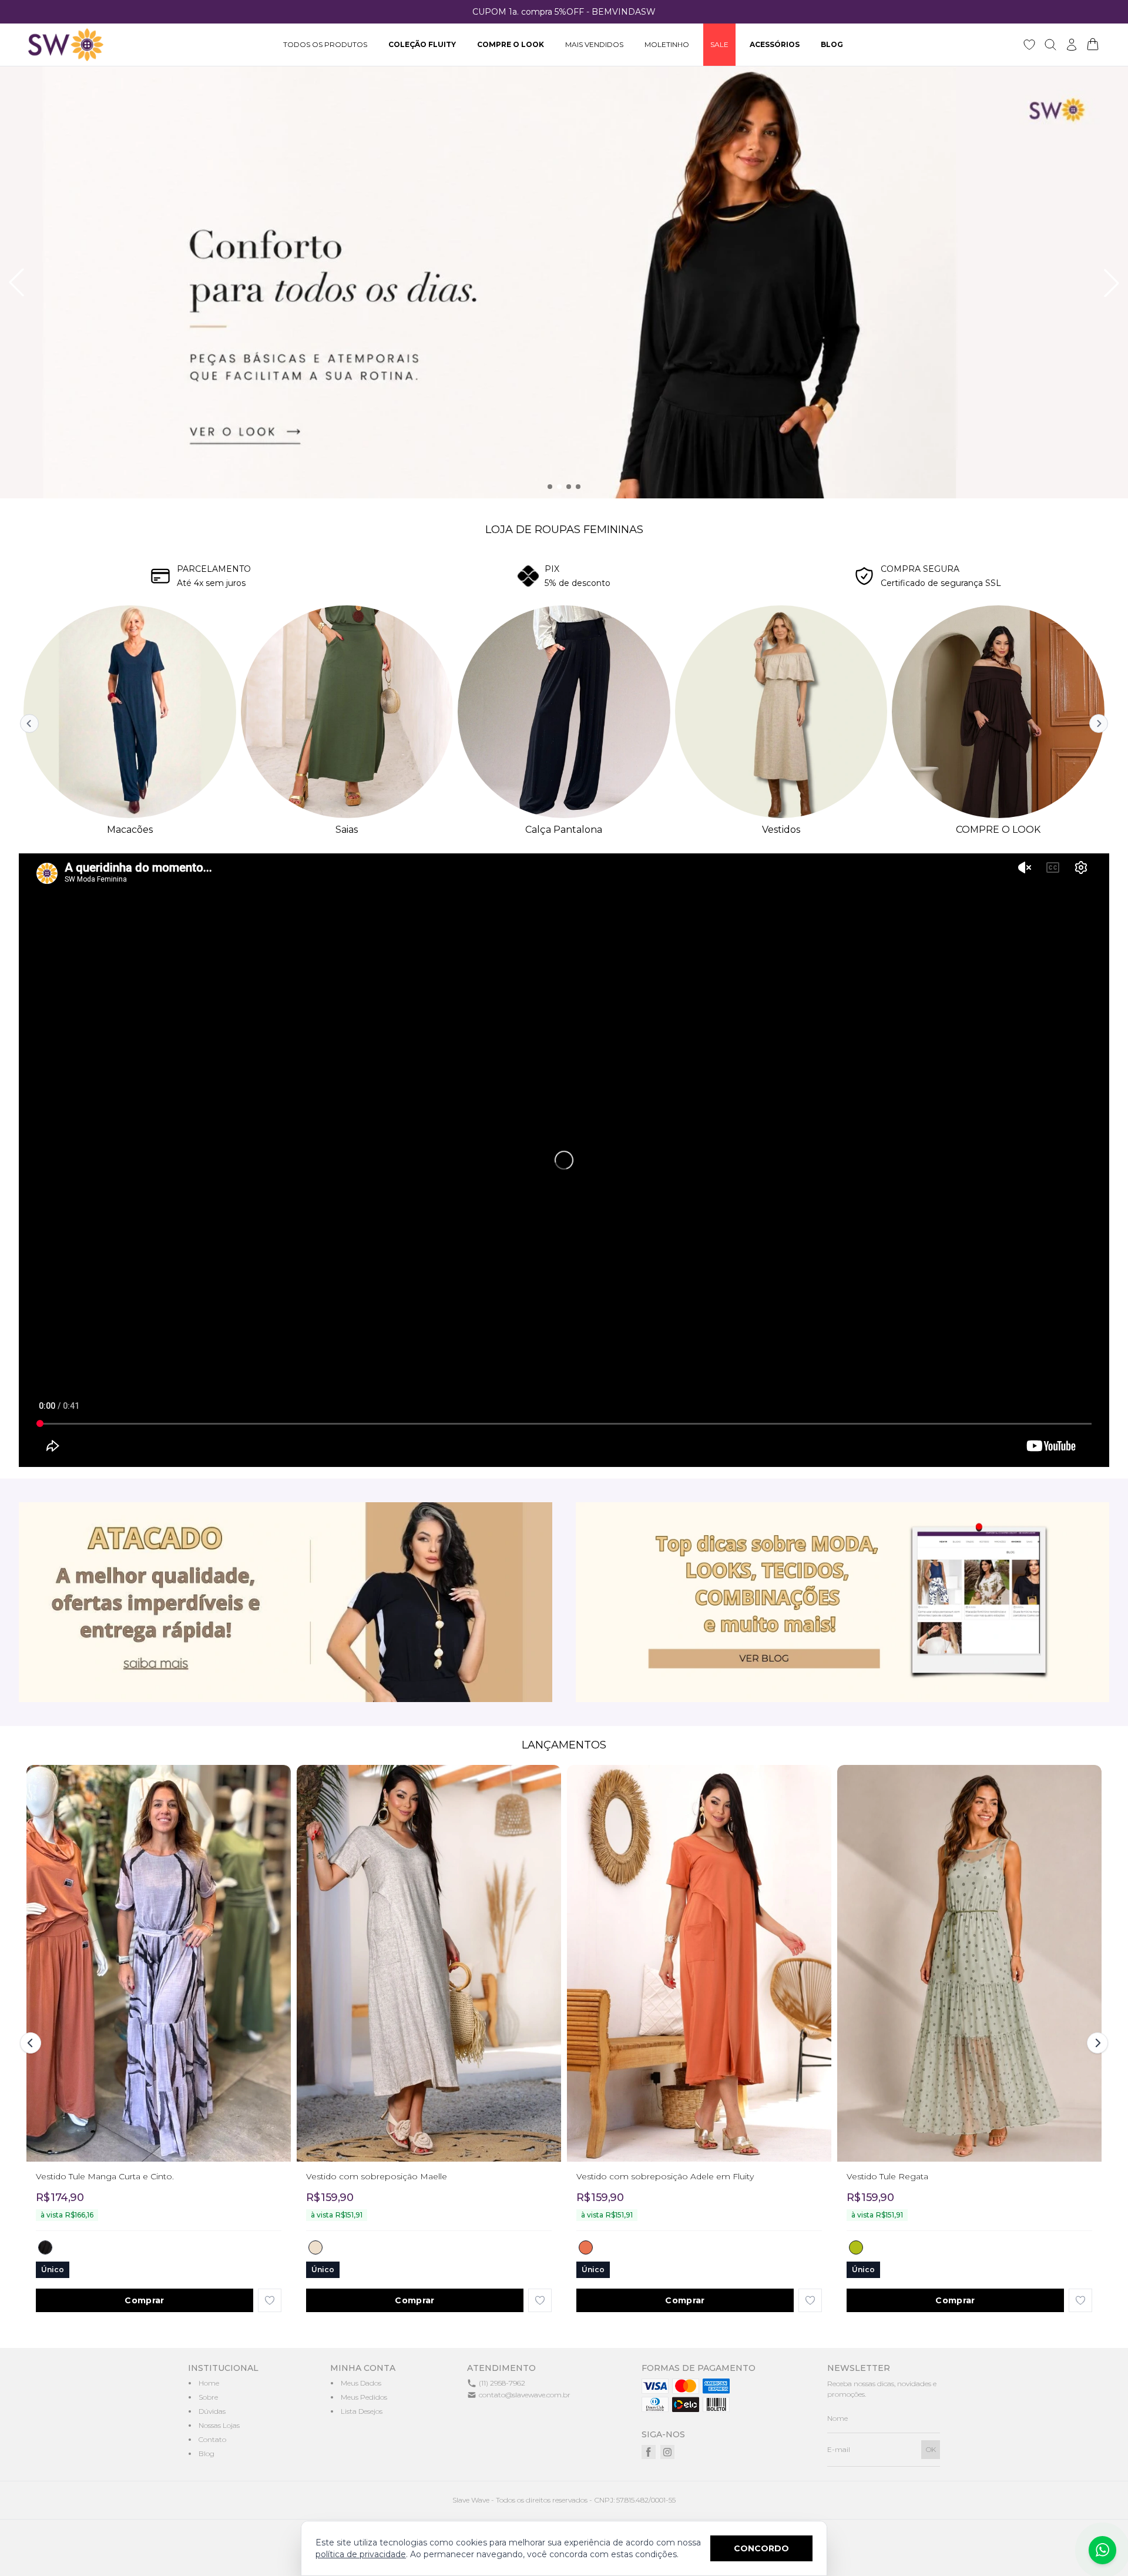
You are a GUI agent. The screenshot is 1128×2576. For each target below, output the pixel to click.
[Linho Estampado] (315, 2247)
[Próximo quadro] (1112, 283)
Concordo (761, 2548)
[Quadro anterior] (16, 283)
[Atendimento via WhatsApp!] (1102, 2550)
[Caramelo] (586, 2247)
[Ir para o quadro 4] (578, 487)
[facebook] (649, 2452)
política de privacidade (361, 2554)
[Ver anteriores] (31, 723)
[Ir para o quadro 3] (569, 487)
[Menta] (856, 2247)
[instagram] (667, 2452)
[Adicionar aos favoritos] (270, 2300)
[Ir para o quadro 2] (559, 487)
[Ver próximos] (1097, 723)
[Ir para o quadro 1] (550, 487)
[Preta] (45, 2247)
